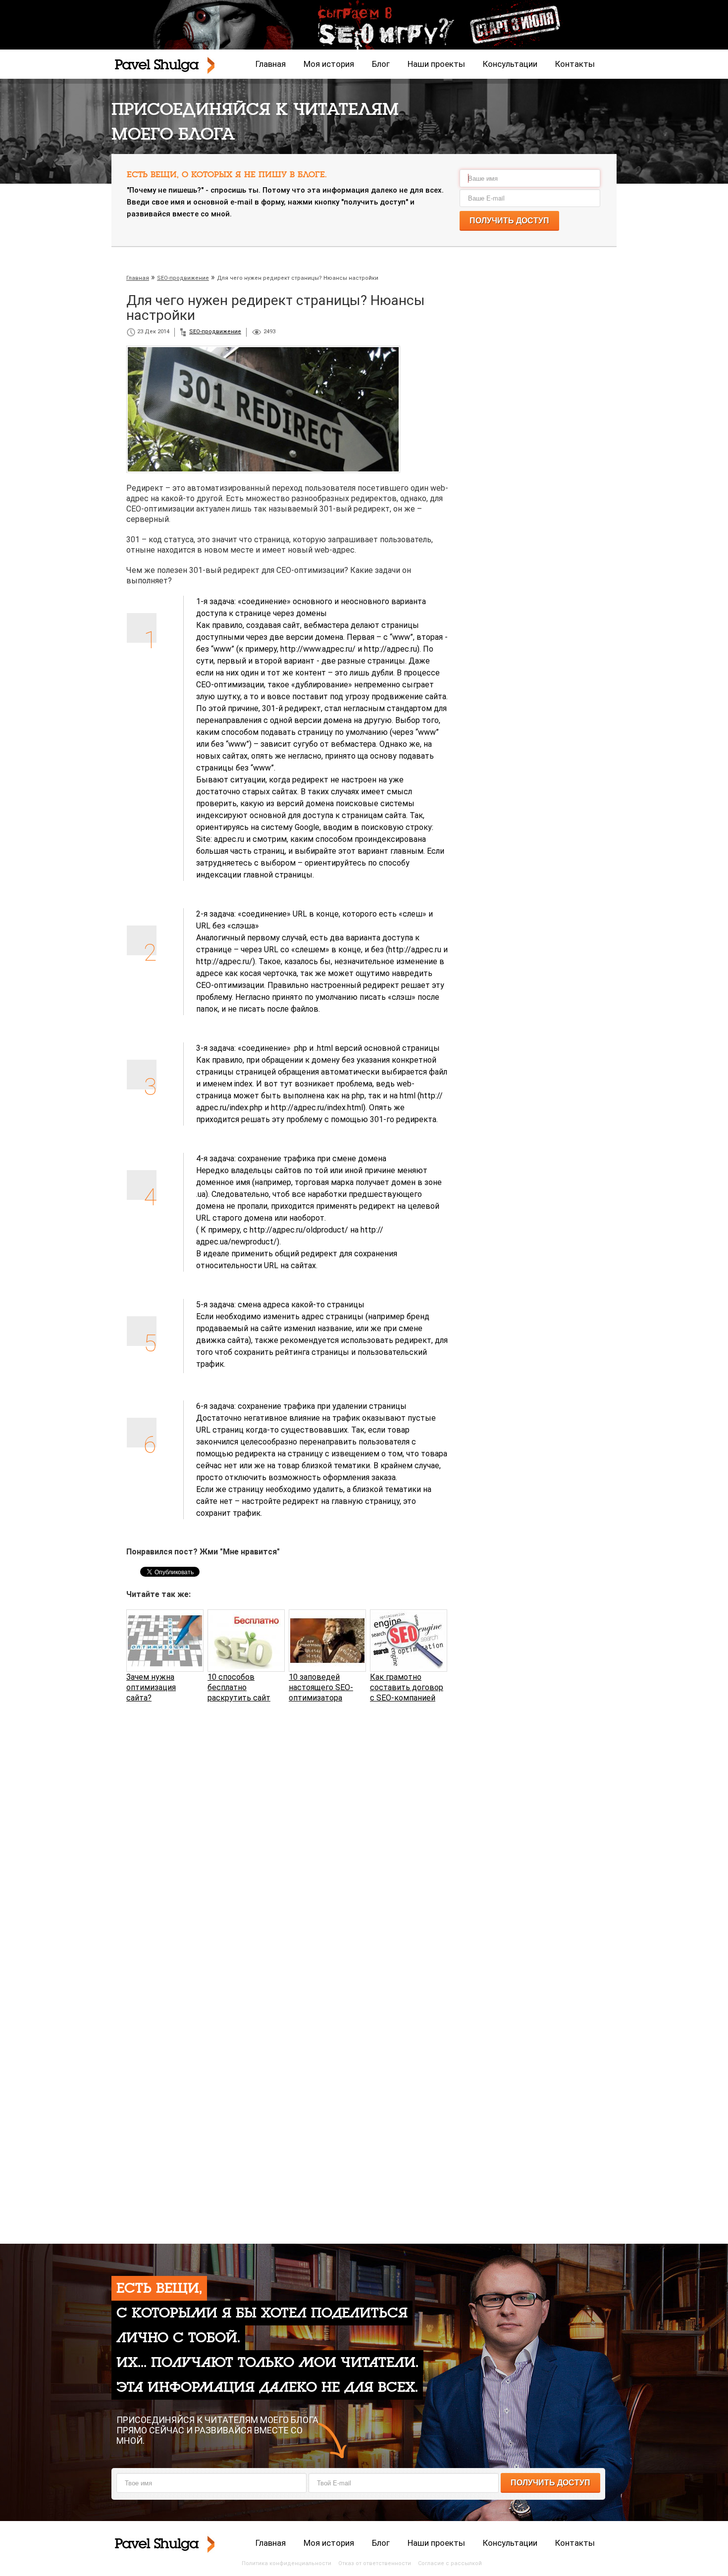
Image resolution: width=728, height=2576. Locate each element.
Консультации (510, 64)
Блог (381, 64)
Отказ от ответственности (375, 2563)
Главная (271, 64)
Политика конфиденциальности (286, 2563)
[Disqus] (287, 1837)
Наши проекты (436, 64)
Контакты (575, 64)
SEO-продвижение (215, 332)
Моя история (329, 64)
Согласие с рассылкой (450, 2563)
